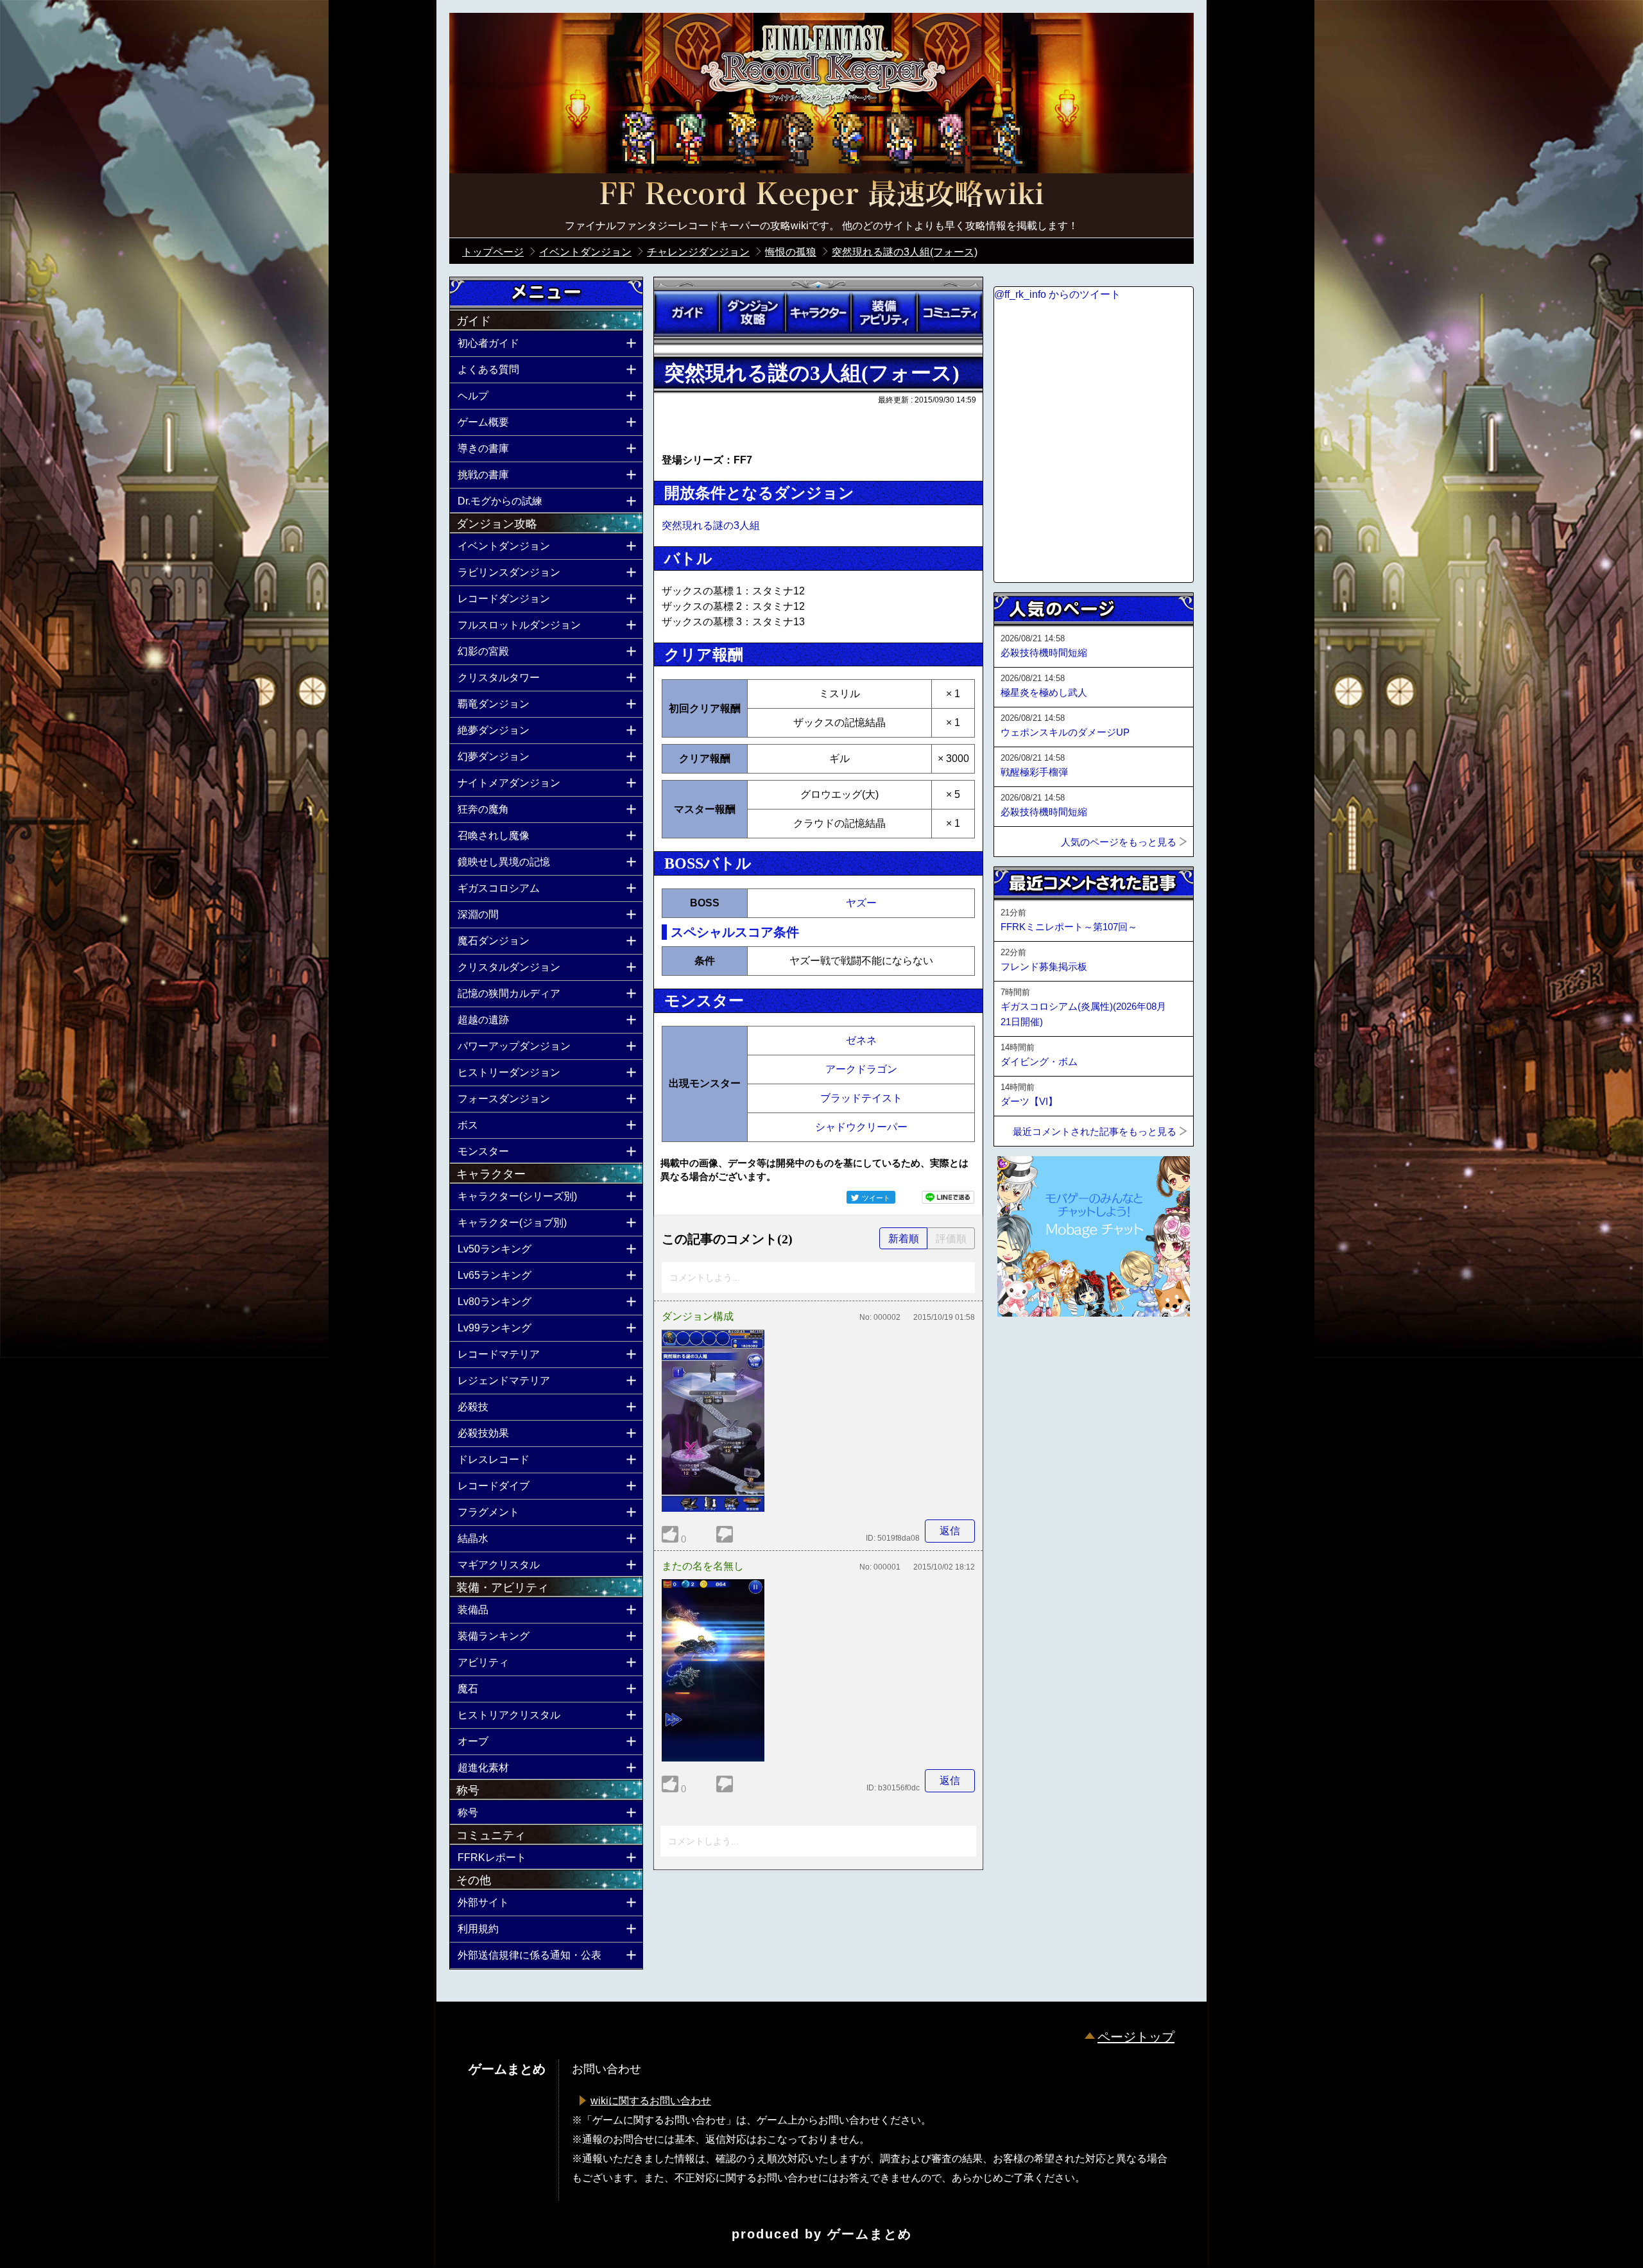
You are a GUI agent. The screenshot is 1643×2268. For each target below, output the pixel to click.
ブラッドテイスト (861, 1098)
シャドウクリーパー (861, 1127)
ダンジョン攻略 (752, 313)
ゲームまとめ (870, 2234)
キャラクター (818, 313)
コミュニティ (950, 313)
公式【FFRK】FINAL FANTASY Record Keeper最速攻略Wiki (821, 196)
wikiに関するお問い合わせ (651, 2101)
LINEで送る (948, 1197)
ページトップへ (1026, 1351)
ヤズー (861, 903)
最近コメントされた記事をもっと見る (1095, 1131)
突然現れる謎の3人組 (711, 525)
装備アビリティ (884, 313)
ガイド (687, 313)
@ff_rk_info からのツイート (1057, 294)
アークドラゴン (861, 1069)
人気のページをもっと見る (1119, 842)
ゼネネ (861, 1040)
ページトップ (1136, 2037)
